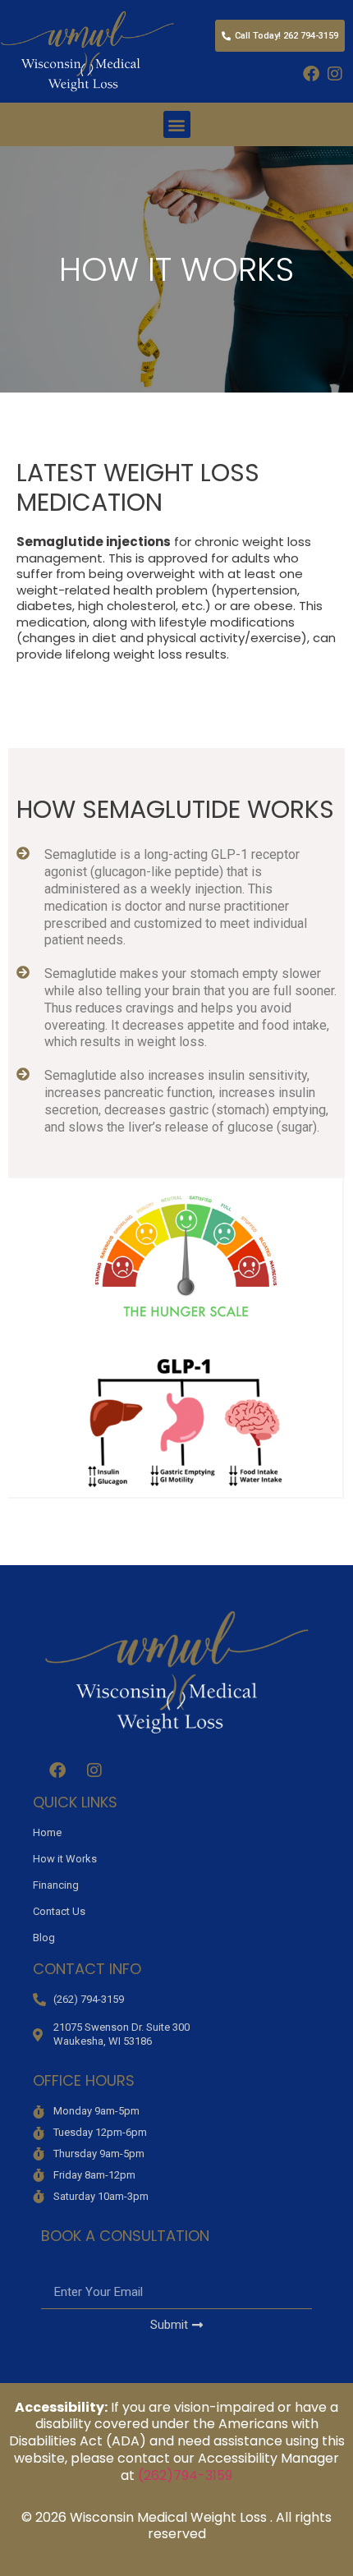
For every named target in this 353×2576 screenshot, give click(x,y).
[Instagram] (335, 74)
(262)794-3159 (185, 2475)
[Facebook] (311, 74)
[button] (177, 124)
